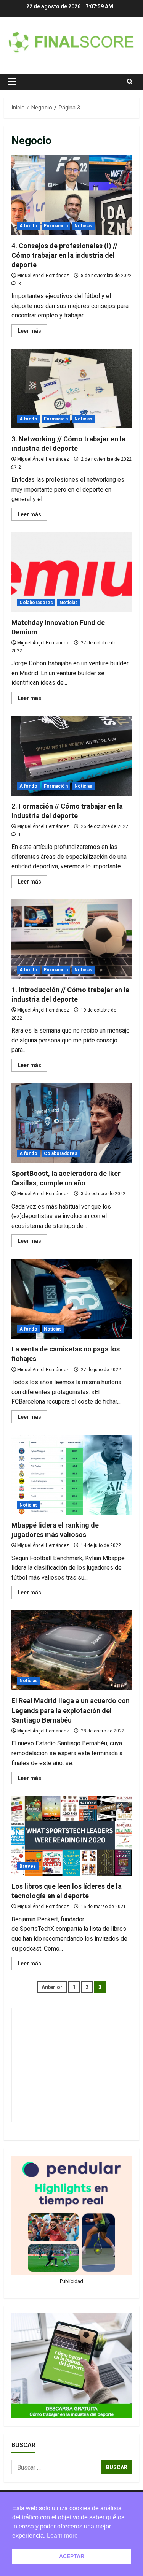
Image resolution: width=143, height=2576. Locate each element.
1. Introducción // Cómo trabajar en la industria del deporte (71, 939)
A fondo (28, 226)
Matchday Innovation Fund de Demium (71, 572)
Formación (56, 226)
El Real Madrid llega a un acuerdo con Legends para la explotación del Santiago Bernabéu (71, 1650)
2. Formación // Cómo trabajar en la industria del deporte (71, 756)
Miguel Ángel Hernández (43, 276)
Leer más (32, 332)
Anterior (52, 1987)
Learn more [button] (62, 2536)
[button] (12, 82)
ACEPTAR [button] (72, 2556)
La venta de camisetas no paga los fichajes (71, 1299)
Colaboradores (36, 603)
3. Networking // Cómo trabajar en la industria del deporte (71, 389)
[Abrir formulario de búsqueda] (130, 82)
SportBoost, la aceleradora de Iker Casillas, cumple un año (71, 1123)
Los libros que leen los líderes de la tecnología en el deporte (71, 1836)
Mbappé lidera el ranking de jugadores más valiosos (71, 1475)
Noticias (84, 226)
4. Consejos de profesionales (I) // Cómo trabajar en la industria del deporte (71, 195)
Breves (28, 1866)
